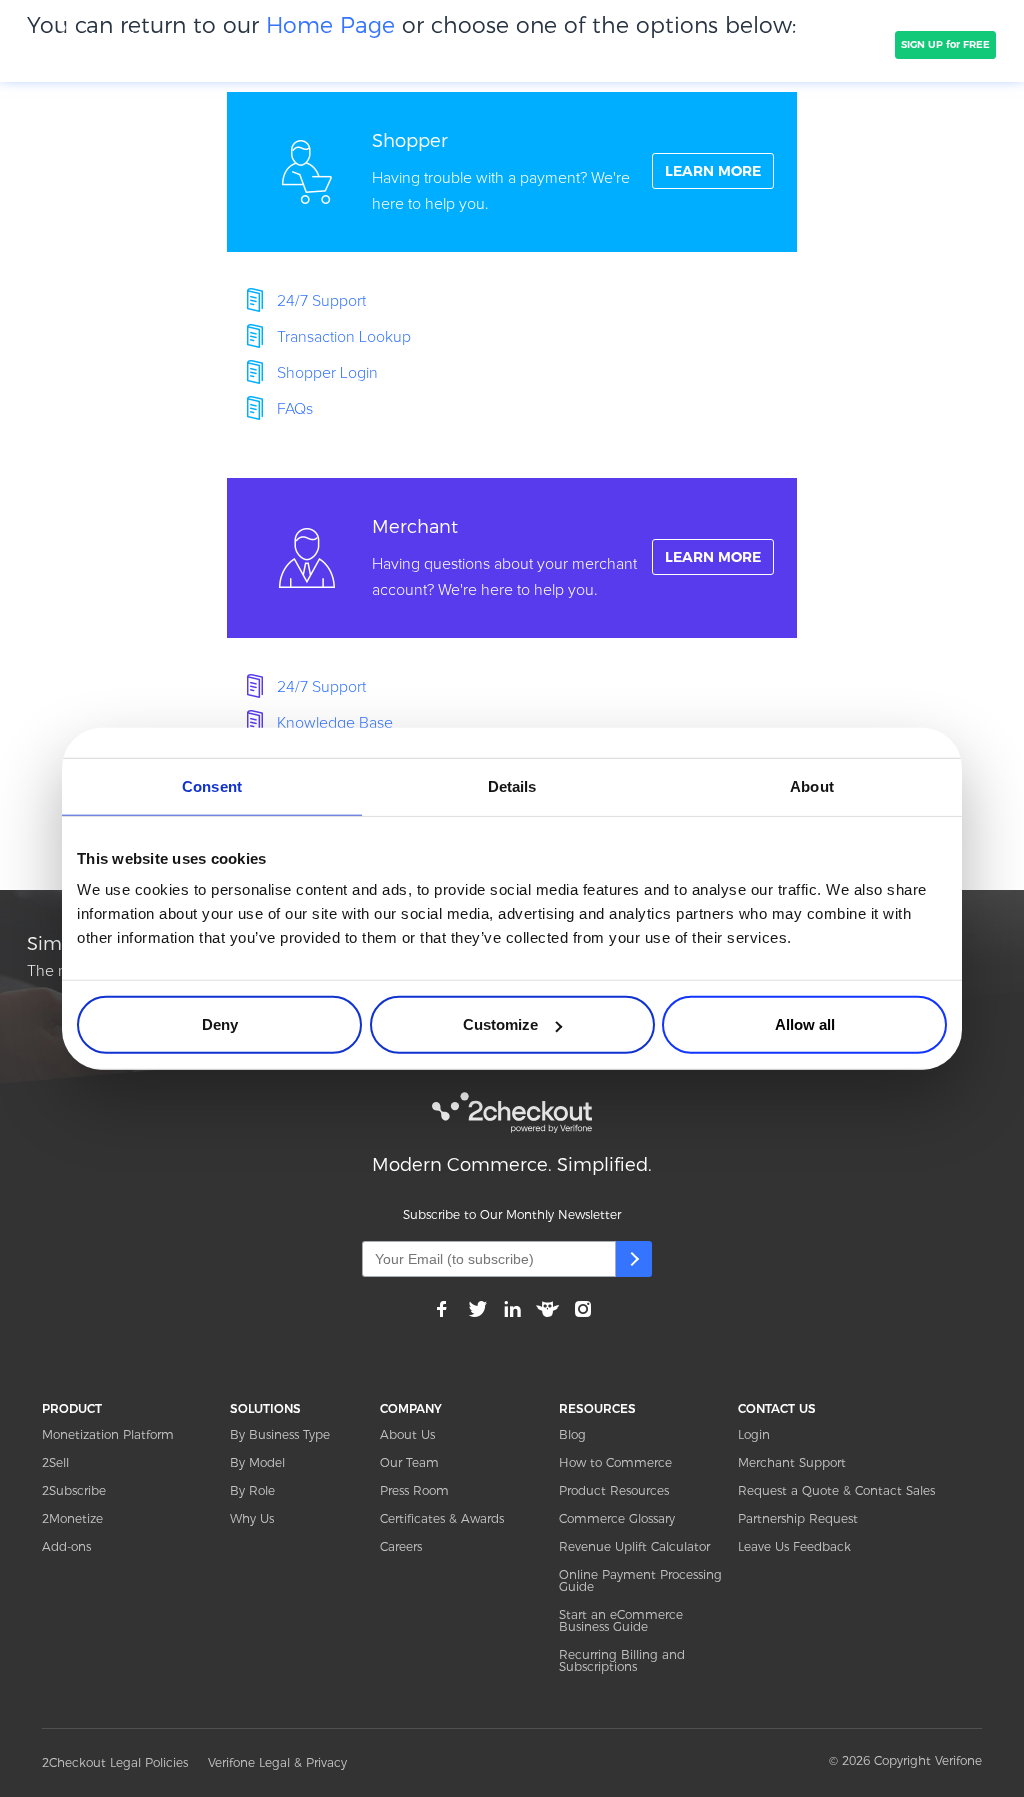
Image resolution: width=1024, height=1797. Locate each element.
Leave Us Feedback (794, 1546)
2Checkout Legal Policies (115, 1762)
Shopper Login (327, 373)
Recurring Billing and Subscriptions (622, 1660)
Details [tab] (512, 785)
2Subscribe (74, 1490)
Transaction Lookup (344, 337)
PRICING (560, 44)
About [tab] (812, 785)
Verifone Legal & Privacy (277, 1762)
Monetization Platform (108, 1434)
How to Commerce (615, 1462)
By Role (252, 1490)
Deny (220, 1024)
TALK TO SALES (839, 44)
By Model (257, 1462)
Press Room (414, 1490)
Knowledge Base (335, 723)
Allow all (805, 1024)
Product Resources (614, 1490)
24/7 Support (321, 301)
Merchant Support (792, 1462)
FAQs (295, 409)
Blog (572, 1434)
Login (754, 1434)
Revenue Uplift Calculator (634, 1546)
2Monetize (72, 1518)
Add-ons (66, 1546)
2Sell (55, 1462)
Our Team (409, 1462)
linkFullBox (512, 172)
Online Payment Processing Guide (640, 1580)
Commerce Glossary (617, 1518)
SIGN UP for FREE (945, 44)
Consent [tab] (212, 785)
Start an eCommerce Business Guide (621, 1620)
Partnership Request (798, 1518)
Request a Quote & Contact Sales (836, 1490)
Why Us (252, 1518)
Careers (401, 1546)
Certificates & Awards (442, 1518)
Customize (500, 1024)
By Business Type (280, 1434)
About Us (407, 1434)
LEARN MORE (713, 171)
